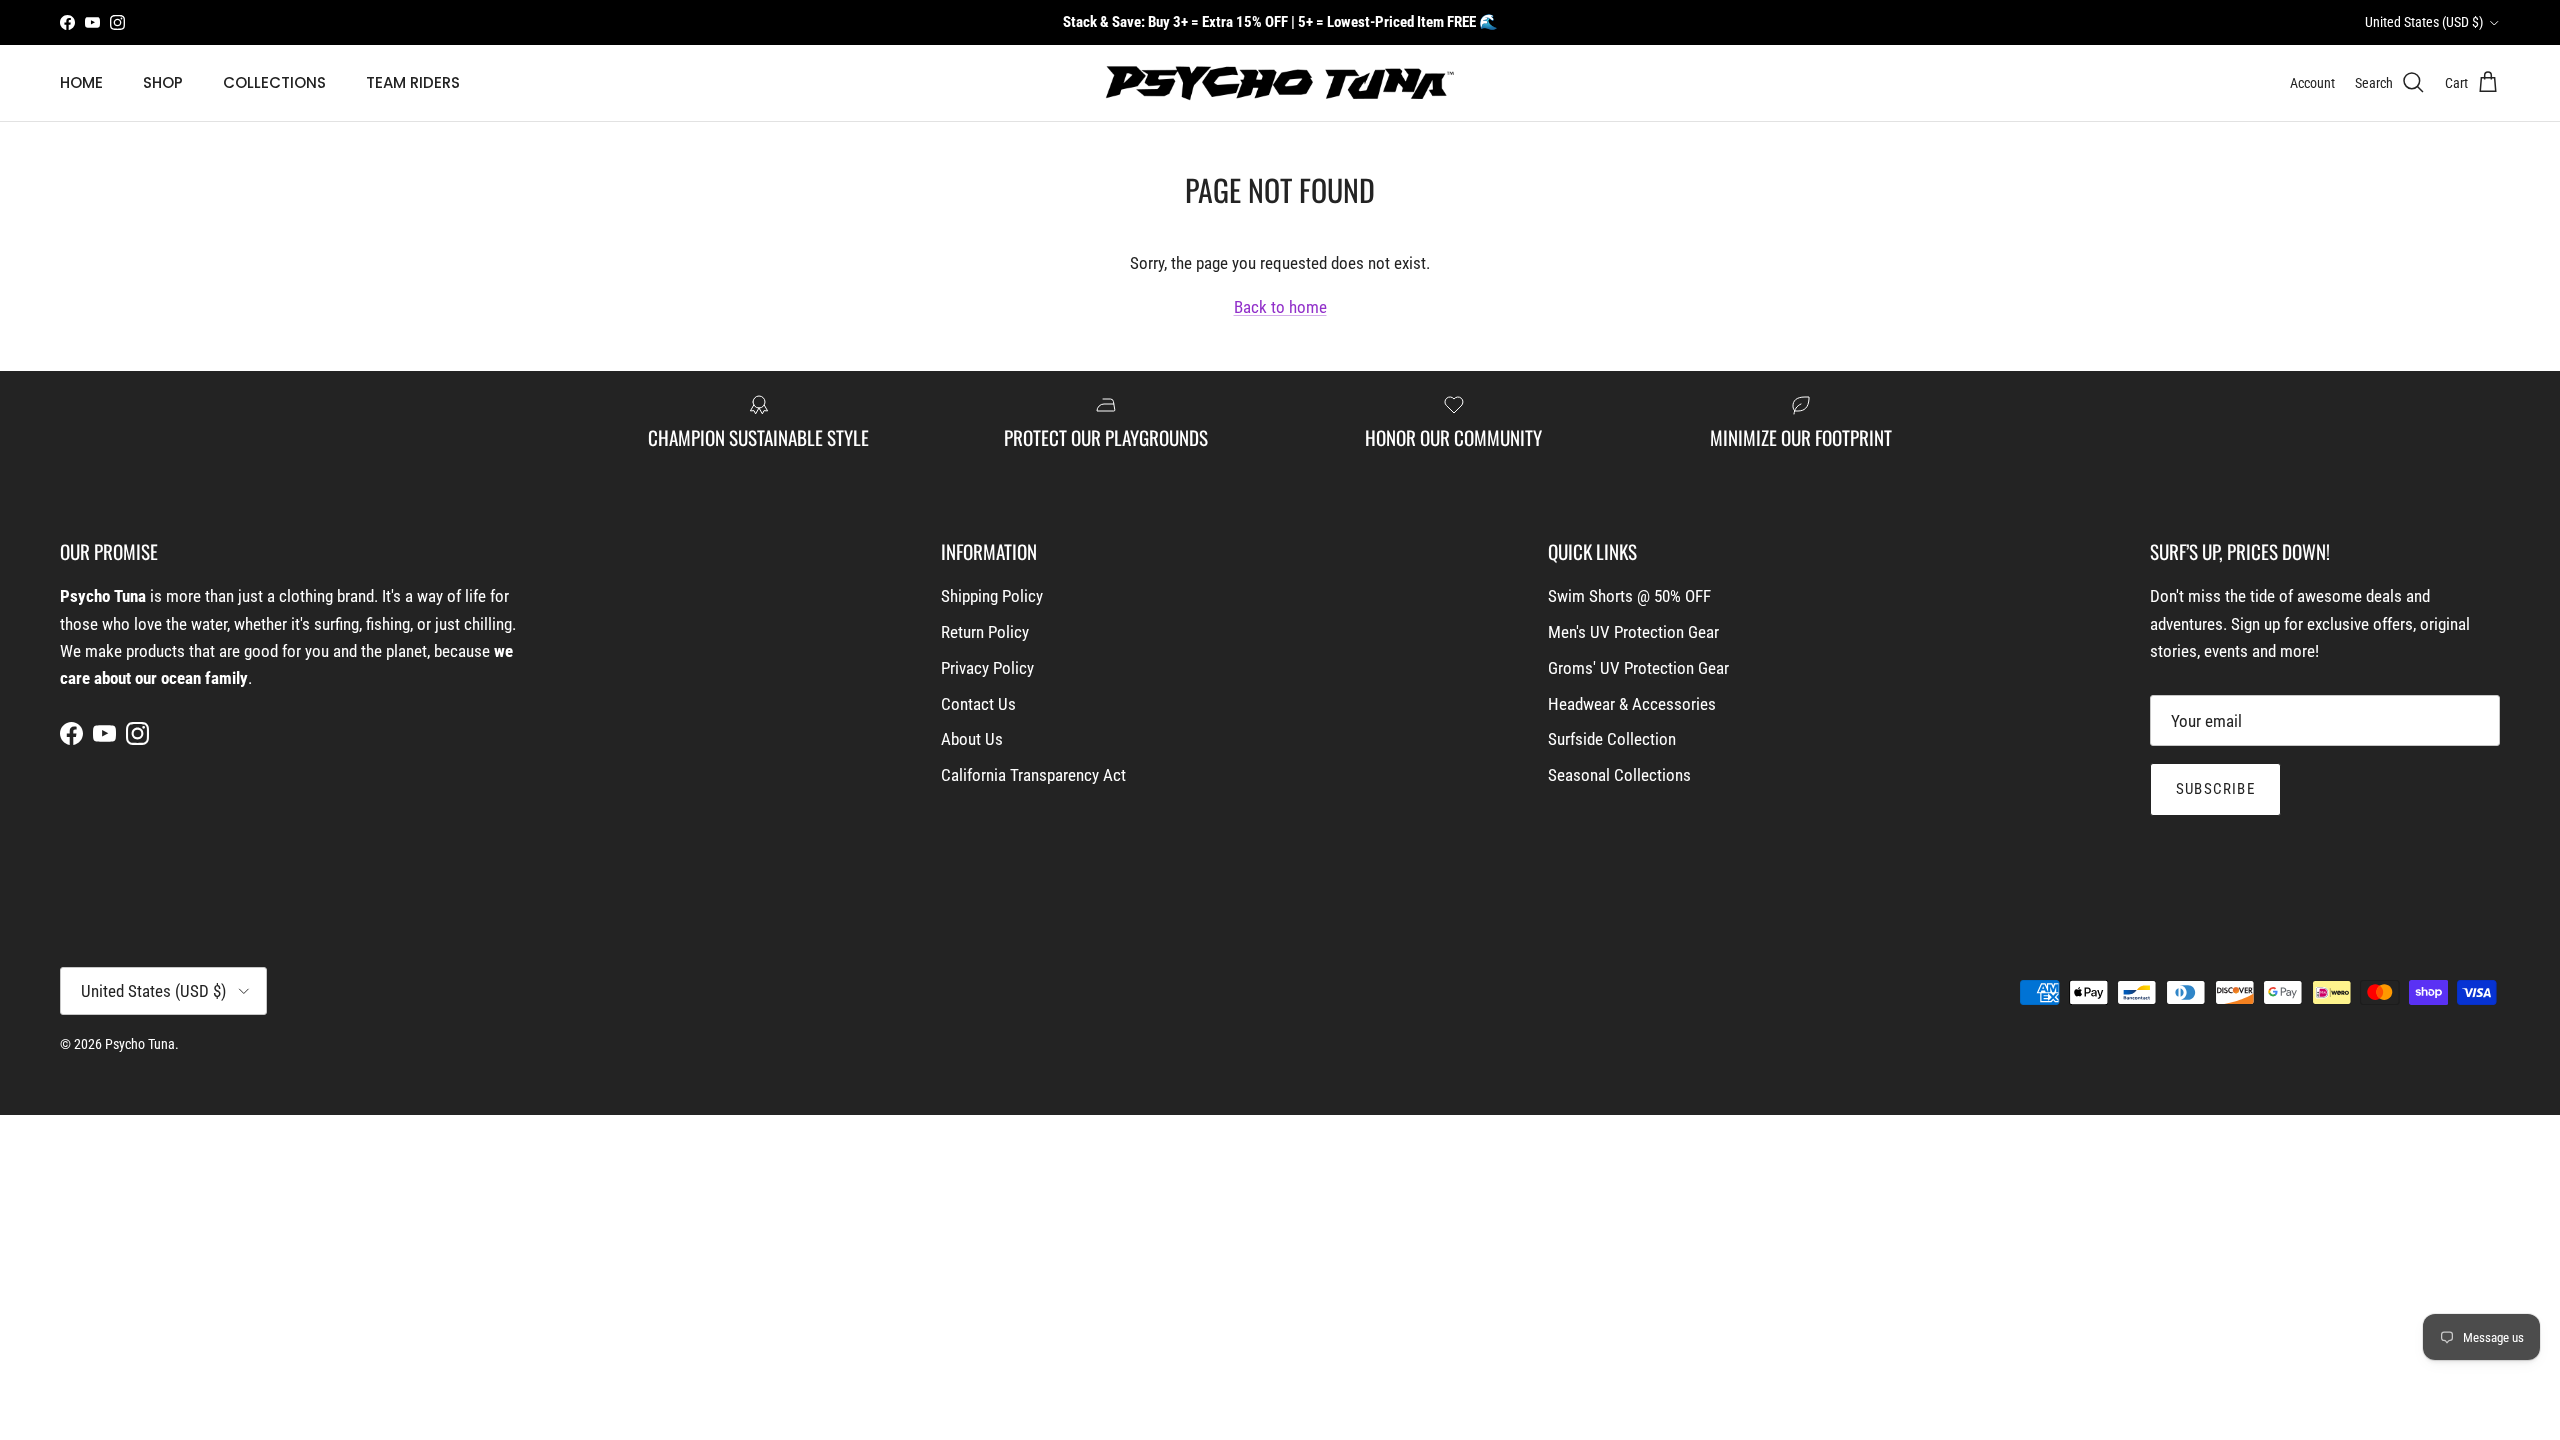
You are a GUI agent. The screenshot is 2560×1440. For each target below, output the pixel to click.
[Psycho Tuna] (1280, 83)
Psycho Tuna (140, 1044)
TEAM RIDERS (413, 82)
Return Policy (985, 632)
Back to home (1280, 307)
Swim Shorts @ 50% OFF (1629, 596)
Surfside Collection (1612, 739)
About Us (972, 739)
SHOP (163, 82)
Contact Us (978, 704)
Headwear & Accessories (1632, 704)
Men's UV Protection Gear (1633, 632)
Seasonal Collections (1619, 775)
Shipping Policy (992, 596)
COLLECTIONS (274, 82)
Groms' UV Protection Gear (1638, 668)
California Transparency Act (1033, 775)
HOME (81, 82)
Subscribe (2215, 789)
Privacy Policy (987, 668)
